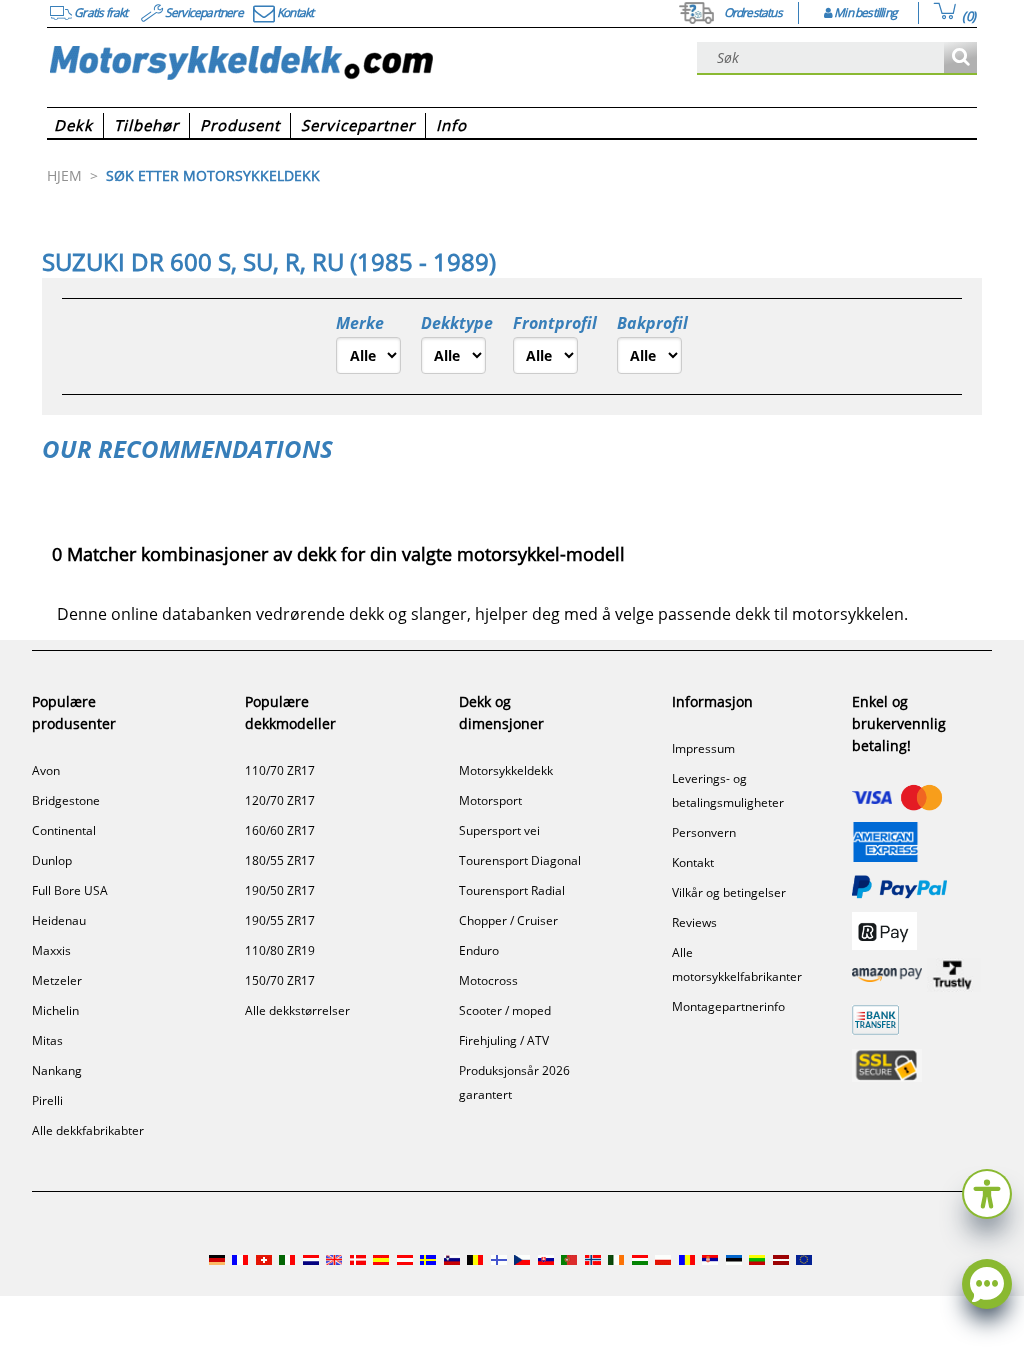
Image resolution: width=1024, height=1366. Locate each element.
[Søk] (960, 58)
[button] (987, 1191)
